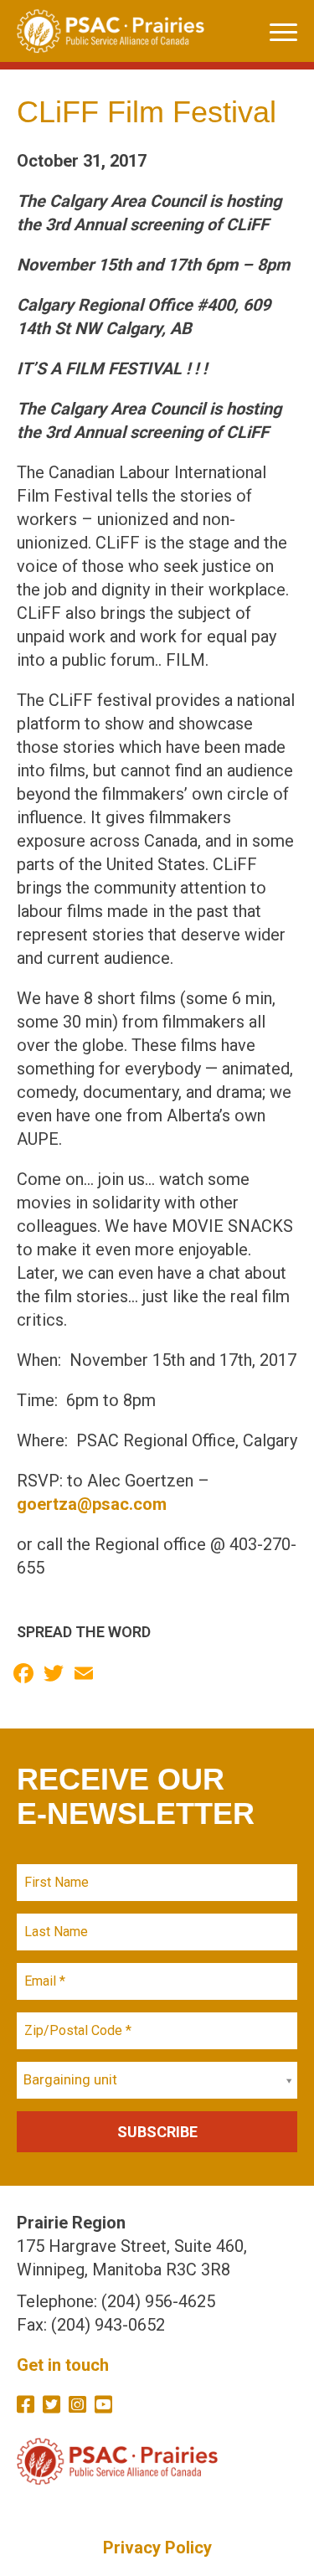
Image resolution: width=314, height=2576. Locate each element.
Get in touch (63, 2365)
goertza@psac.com (92, 1504)
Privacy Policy (157, 2548)
